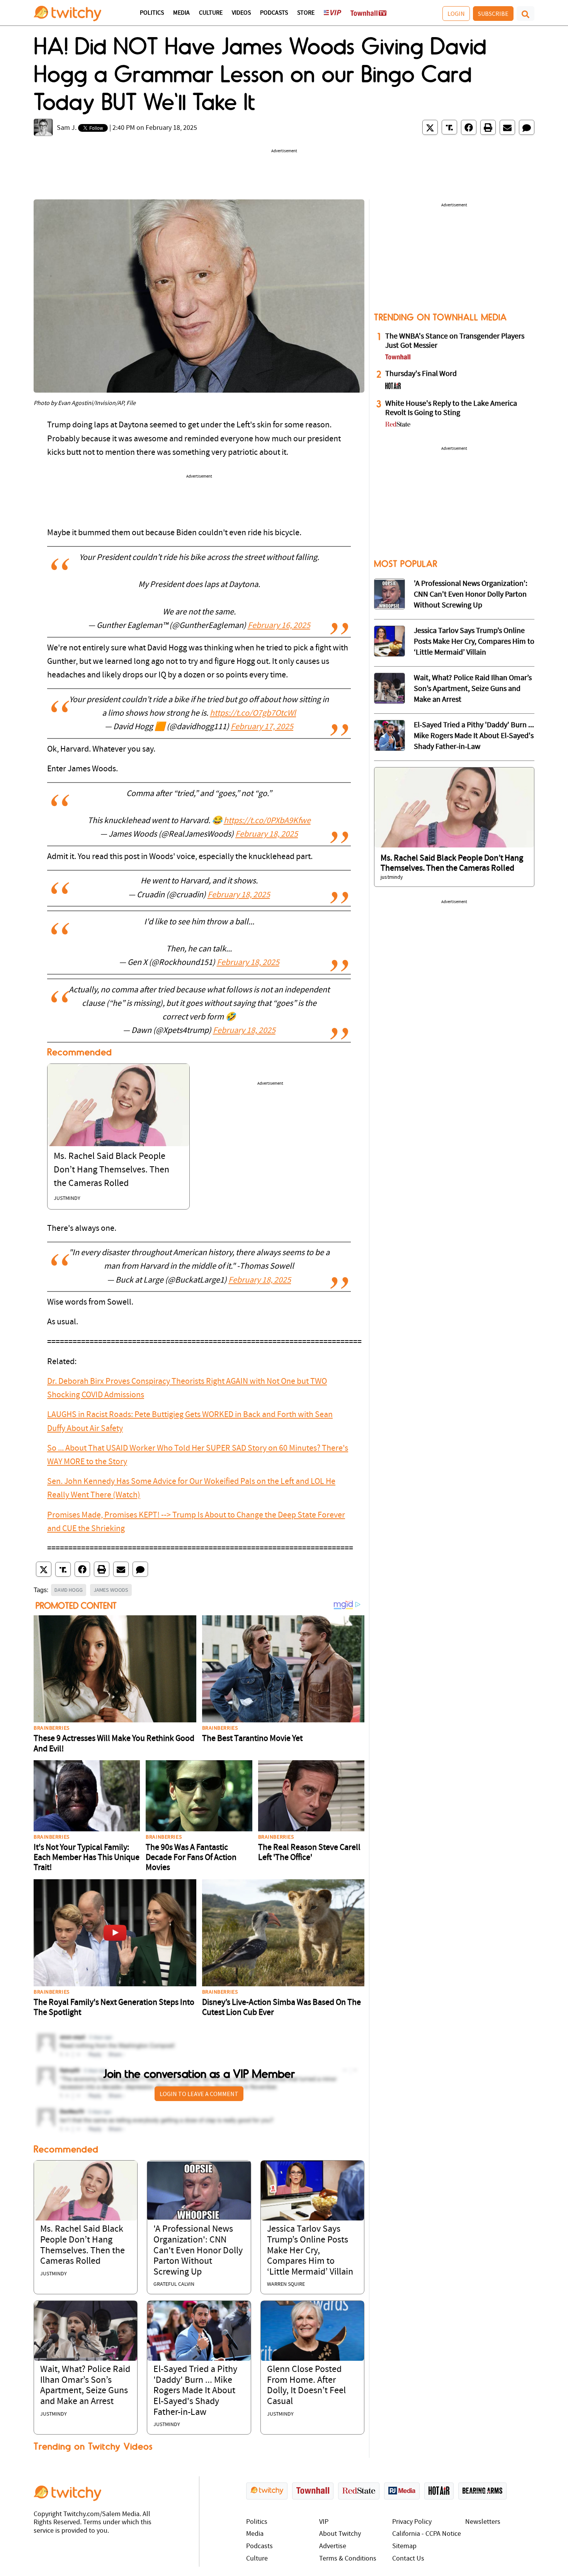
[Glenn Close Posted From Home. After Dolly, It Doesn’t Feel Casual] (312, 2331)
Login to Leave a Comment (199, 2094)
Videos (241, 13)
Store (306, 13)
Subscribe (493, 14)
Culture (211, 13)
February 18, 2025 (267, 835)
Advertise (333, 2546)
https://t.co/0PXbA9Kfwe (267, 821)
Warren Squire (286, 2284)
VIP (324, 2522)
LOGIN (456, 14)
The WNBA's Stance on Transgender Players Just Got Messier (455, 341)
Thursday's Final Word (421, 374)
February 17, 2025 (262, 727)
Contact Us (408, 2559)
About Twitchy (340, 2534)
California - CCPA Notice (427, 2534)
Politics (152, 13)
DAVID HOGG (69, 1590)
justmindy (67, 1199)
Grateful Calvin (174, 2284)
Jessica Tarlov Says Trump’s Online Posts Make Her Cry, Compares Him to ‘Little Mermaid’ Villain (310, 2251)
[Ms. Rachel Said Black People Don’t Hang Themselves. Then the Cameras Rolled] (118, 1105)
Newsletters (483, 2522)
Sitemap (404, 2546)
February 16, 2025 (279, 626)
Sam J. (67, 128)
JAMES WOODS (111, 1590)
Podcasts (274, 13)
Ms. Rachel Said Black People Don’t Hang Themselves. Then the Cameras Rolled (111, 1170)
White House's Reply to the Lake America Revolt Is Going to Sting (451, 408)
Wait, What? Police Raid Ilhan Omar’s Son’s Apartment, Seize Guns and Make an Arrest (473, 689)
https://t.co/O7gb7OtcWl (253, 714)
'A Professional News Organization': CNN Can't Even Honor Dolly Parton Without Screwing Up (198, 2251)
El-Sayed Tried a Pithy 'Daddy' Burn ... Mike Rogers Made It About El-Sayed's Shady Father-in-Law (195, 2391)
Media (181, 13)
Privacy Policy (412, 2522)
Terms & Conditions (348, 2559)
